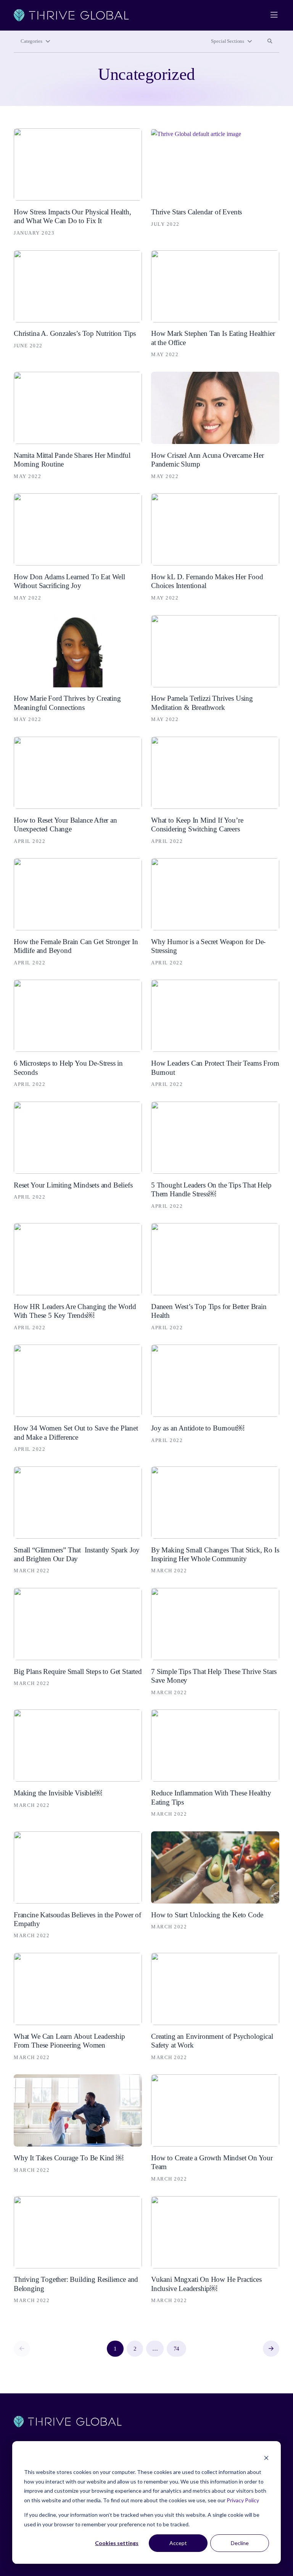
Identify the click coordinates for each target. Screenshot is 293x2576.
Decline (240, 2543)
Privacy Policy (243, 2500)
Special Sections (228, 41)
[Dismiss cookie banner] (266, 2458)
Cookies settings (117, 2543)
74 (177, 2349)
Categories (31, 41)
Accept (178, 2543)
